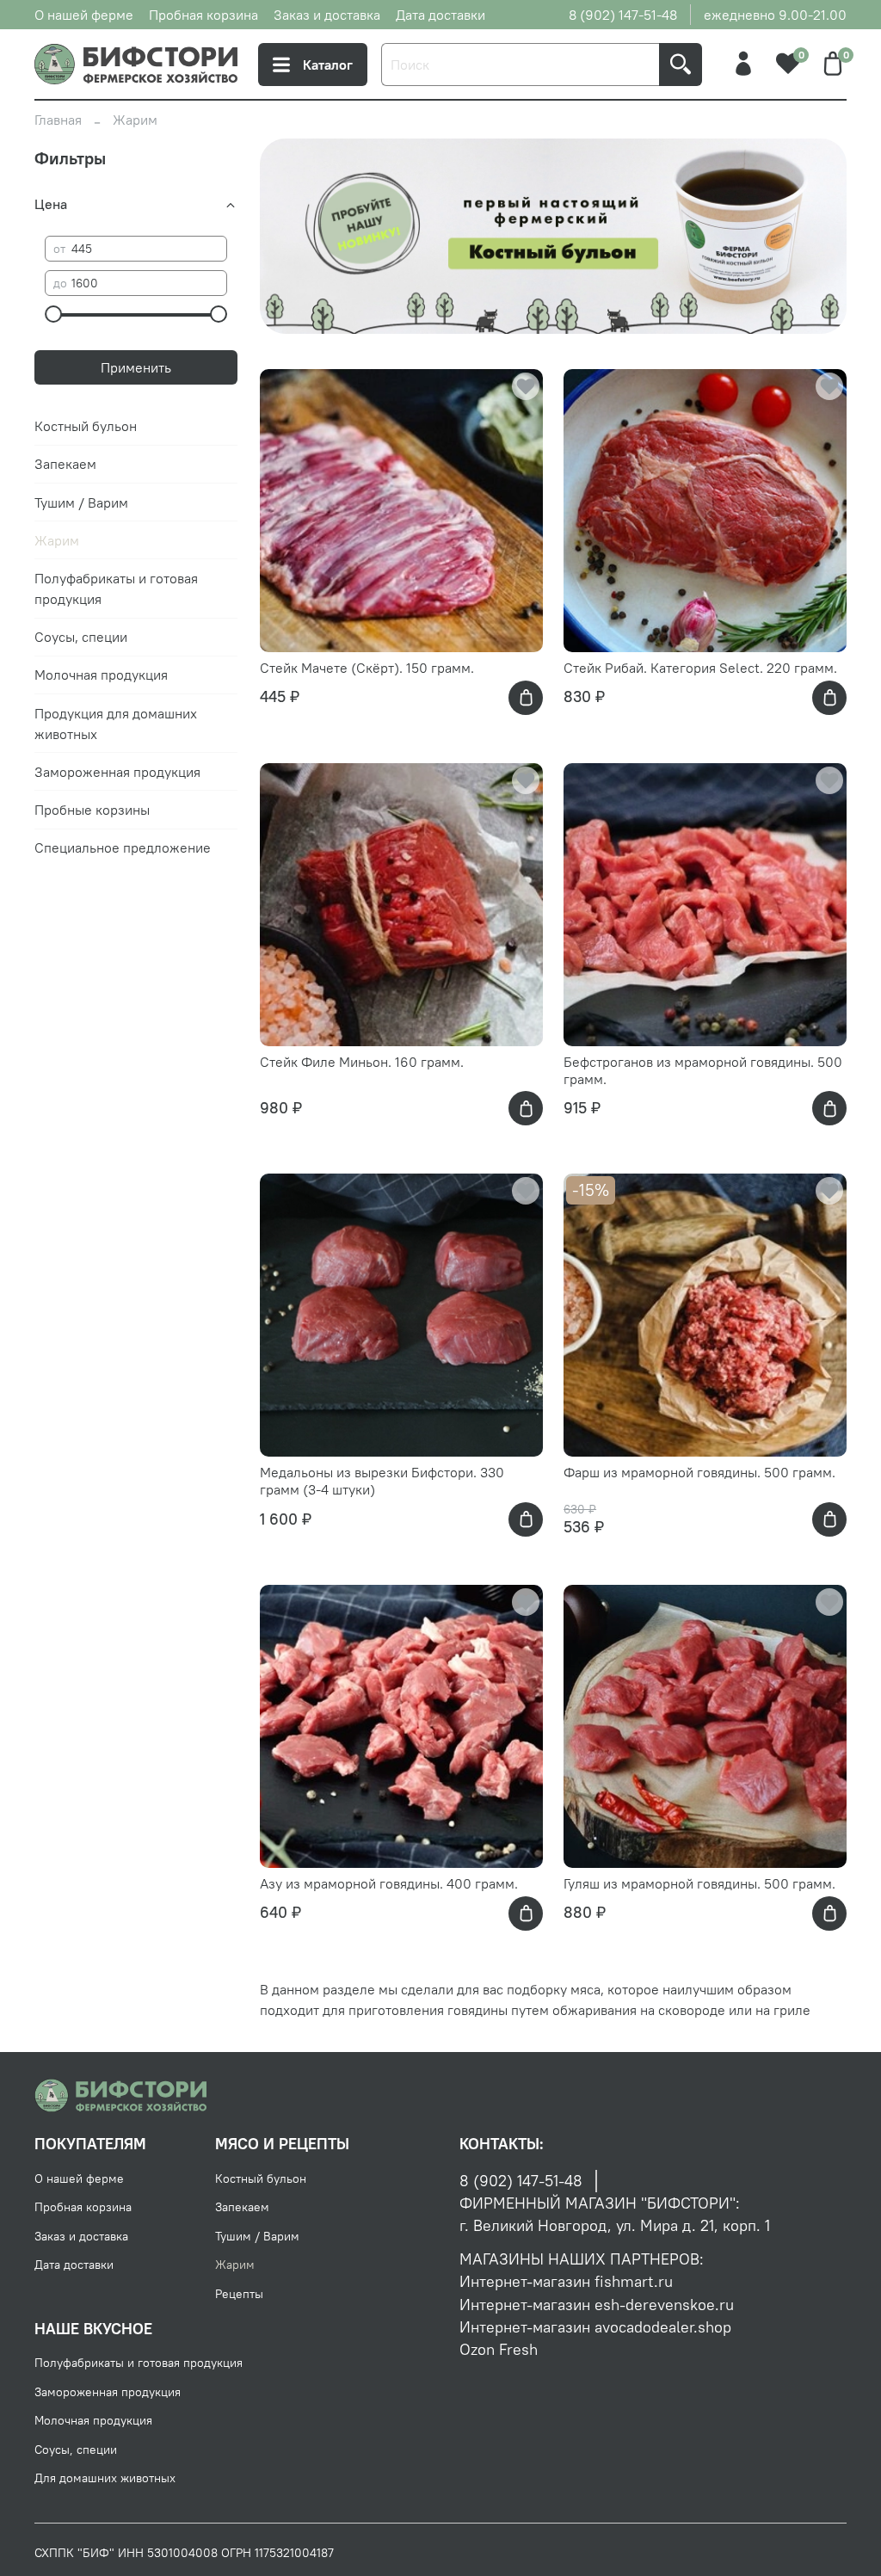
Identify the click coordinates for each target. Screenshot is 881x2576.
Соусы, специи (81, 637)
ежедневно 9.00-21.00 (775, 15)
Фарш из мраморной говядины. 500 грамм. (699, 1472)
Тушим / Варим (81, 502)
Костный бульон (86, 426)
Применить (136, 367)
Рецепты (239, 2294)
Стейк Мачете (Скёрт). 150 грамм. (367, 668)
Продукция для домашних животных (116, 724)
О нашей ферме (84, 15)
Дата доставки (440, 15)
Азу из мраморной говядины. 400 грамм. (389, 1883)
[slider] (53, 314)
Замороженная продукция (117, 772)
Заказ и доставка (327, 15)
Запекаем (65, 464)
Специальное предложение (123, 847)
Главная (58, 120)
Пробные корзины (92, 810)
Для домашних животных (105, 2478)
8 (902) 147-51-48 (623, 15)
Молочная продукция (101, 675)
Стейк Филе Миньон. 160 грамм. (362, 1062)
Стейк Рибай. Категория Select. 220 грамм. (700, 668)
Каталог (328, 65)
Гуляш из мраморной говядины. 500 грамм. (699, 1883)
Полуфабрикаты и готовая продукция (116, 589)
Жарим (57, 540)
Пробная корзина (203, 15)
